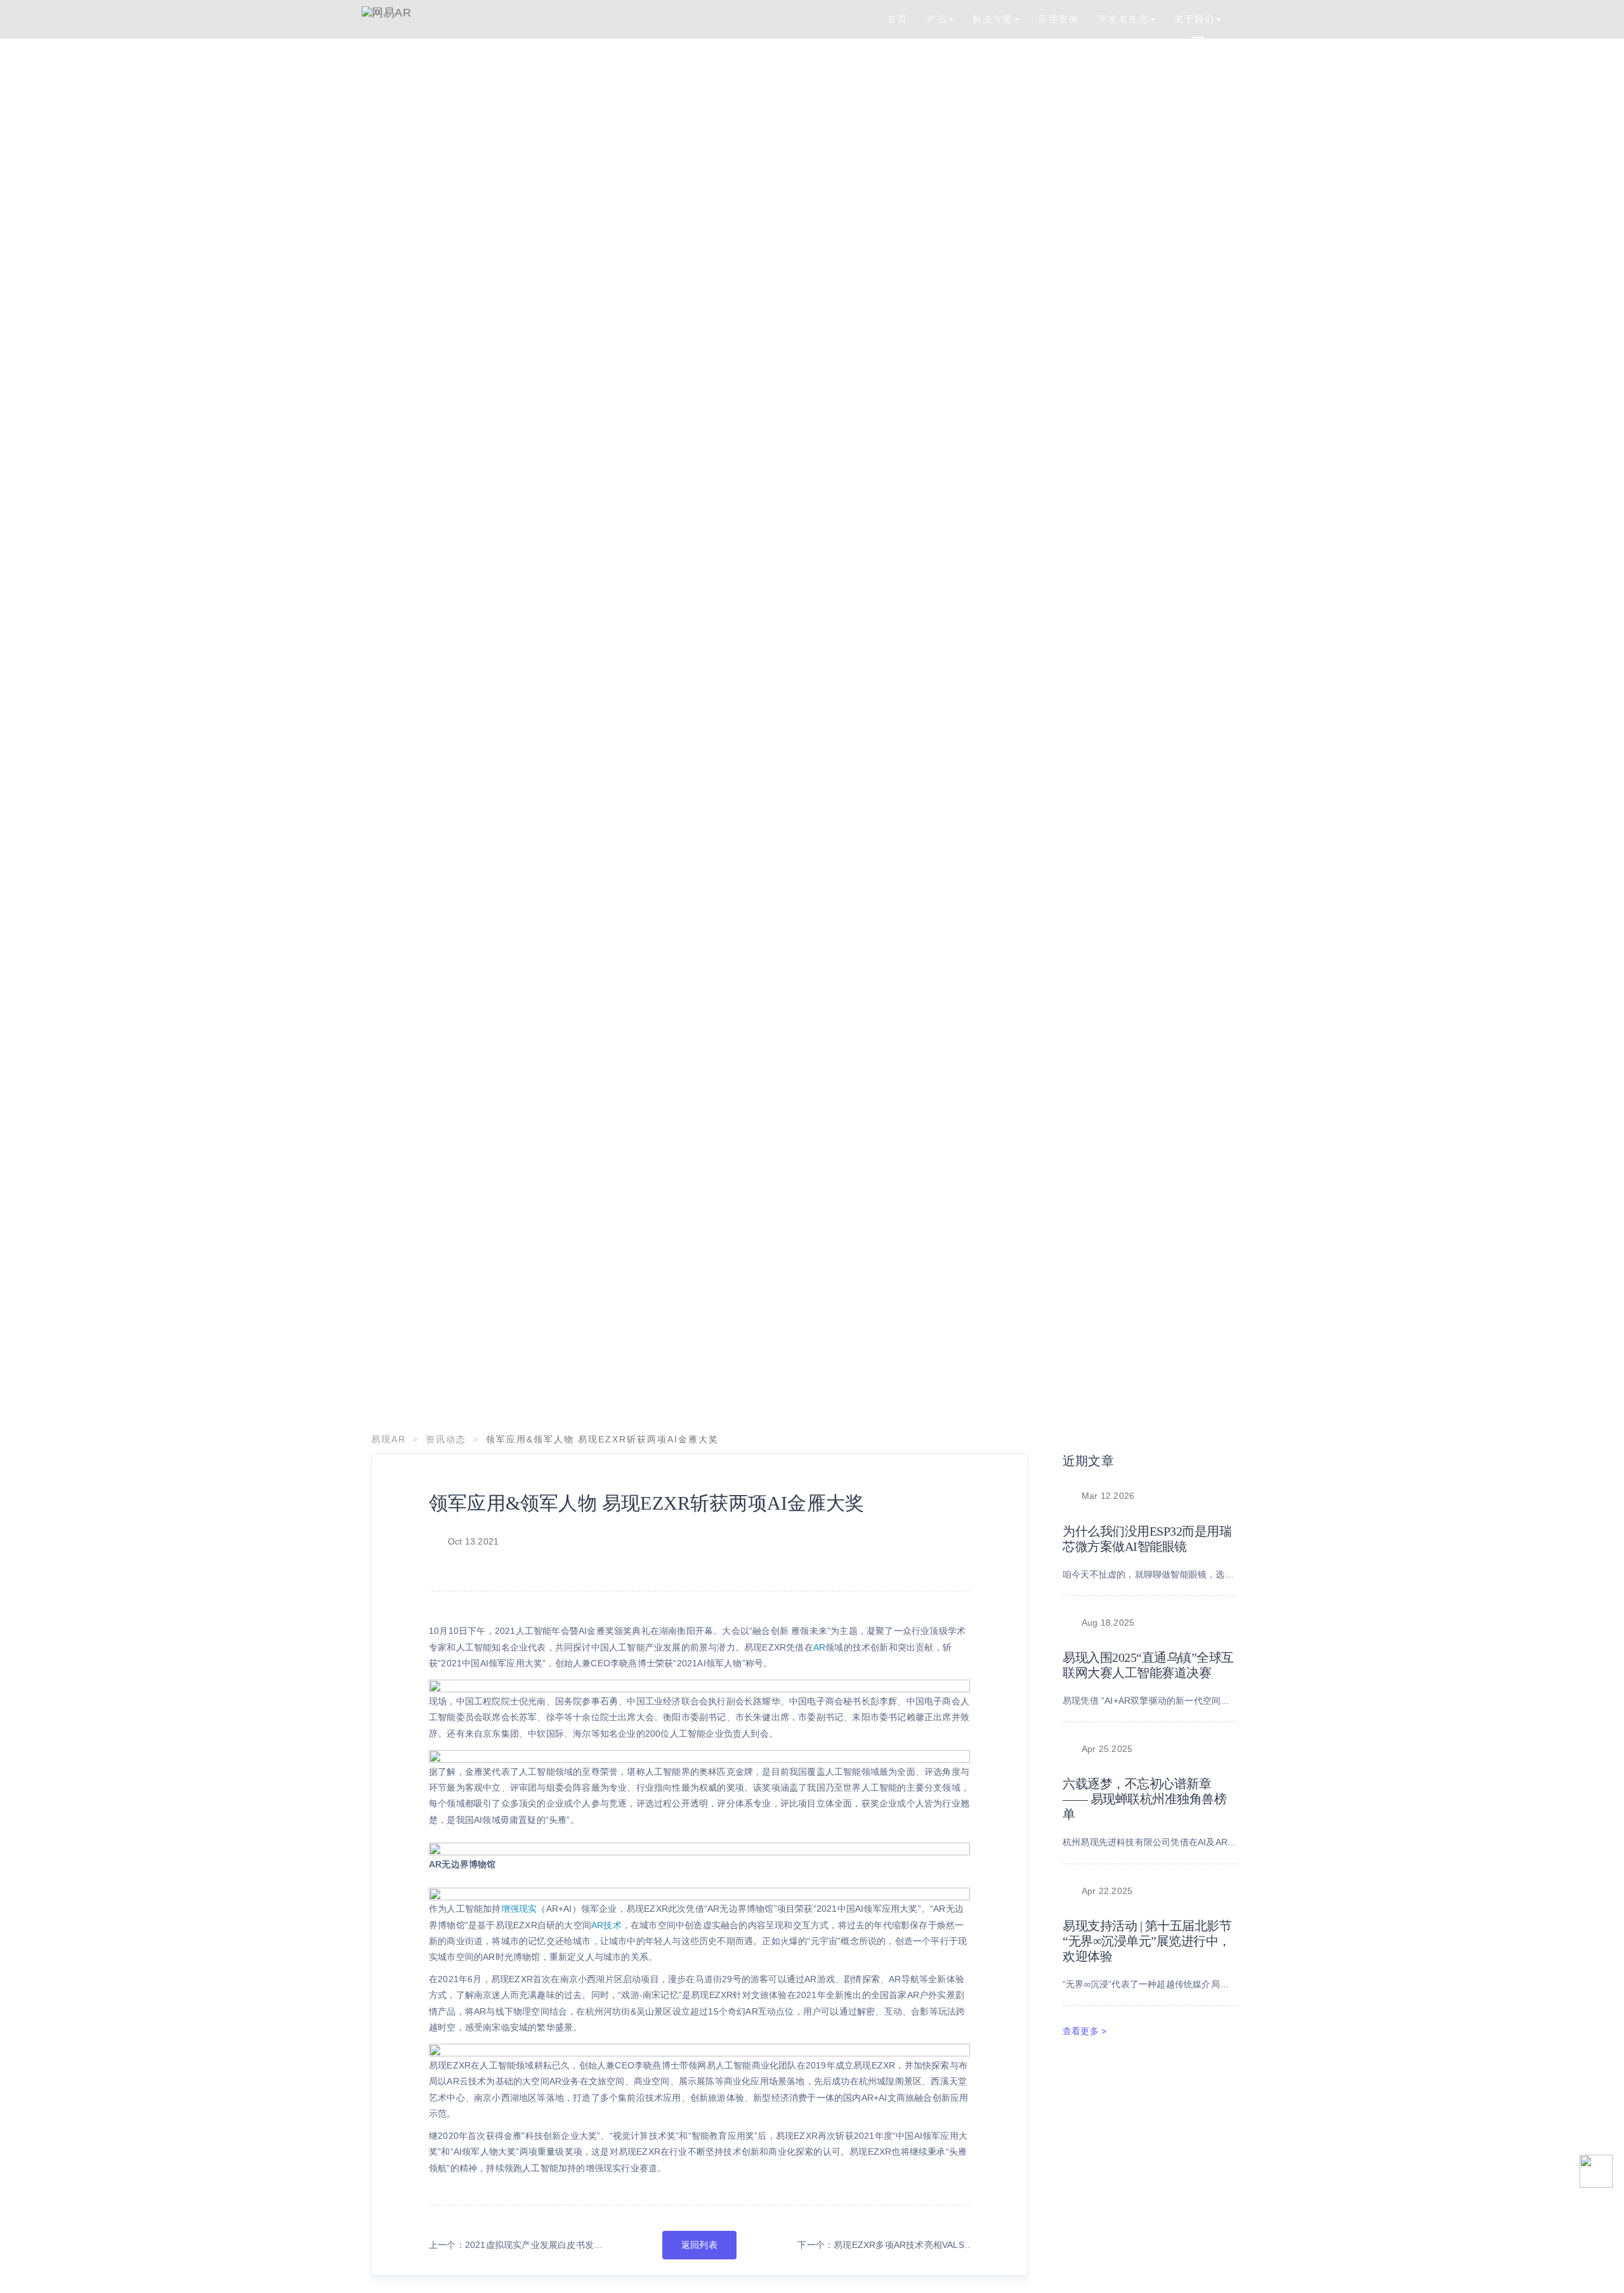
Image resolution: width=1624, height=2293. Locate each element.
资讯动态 (446, 1439)
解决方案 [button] (993, 19)
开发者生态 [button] (1123, 19)
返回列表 (699, 2245)
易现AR (389, 1439)
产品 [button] (937, 19)
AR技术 (606, 1925)
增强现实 (519, 1909)
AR (819, 1647)
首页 (898, 19)
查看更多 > (1084, 2031)
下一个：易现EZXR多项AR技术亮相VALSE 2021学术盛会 (884, 2246)
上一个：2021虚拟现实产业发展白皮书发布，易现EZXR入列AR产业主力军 (511, 2246)
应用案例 (1059, 19)
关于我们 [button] (1195, 19)
